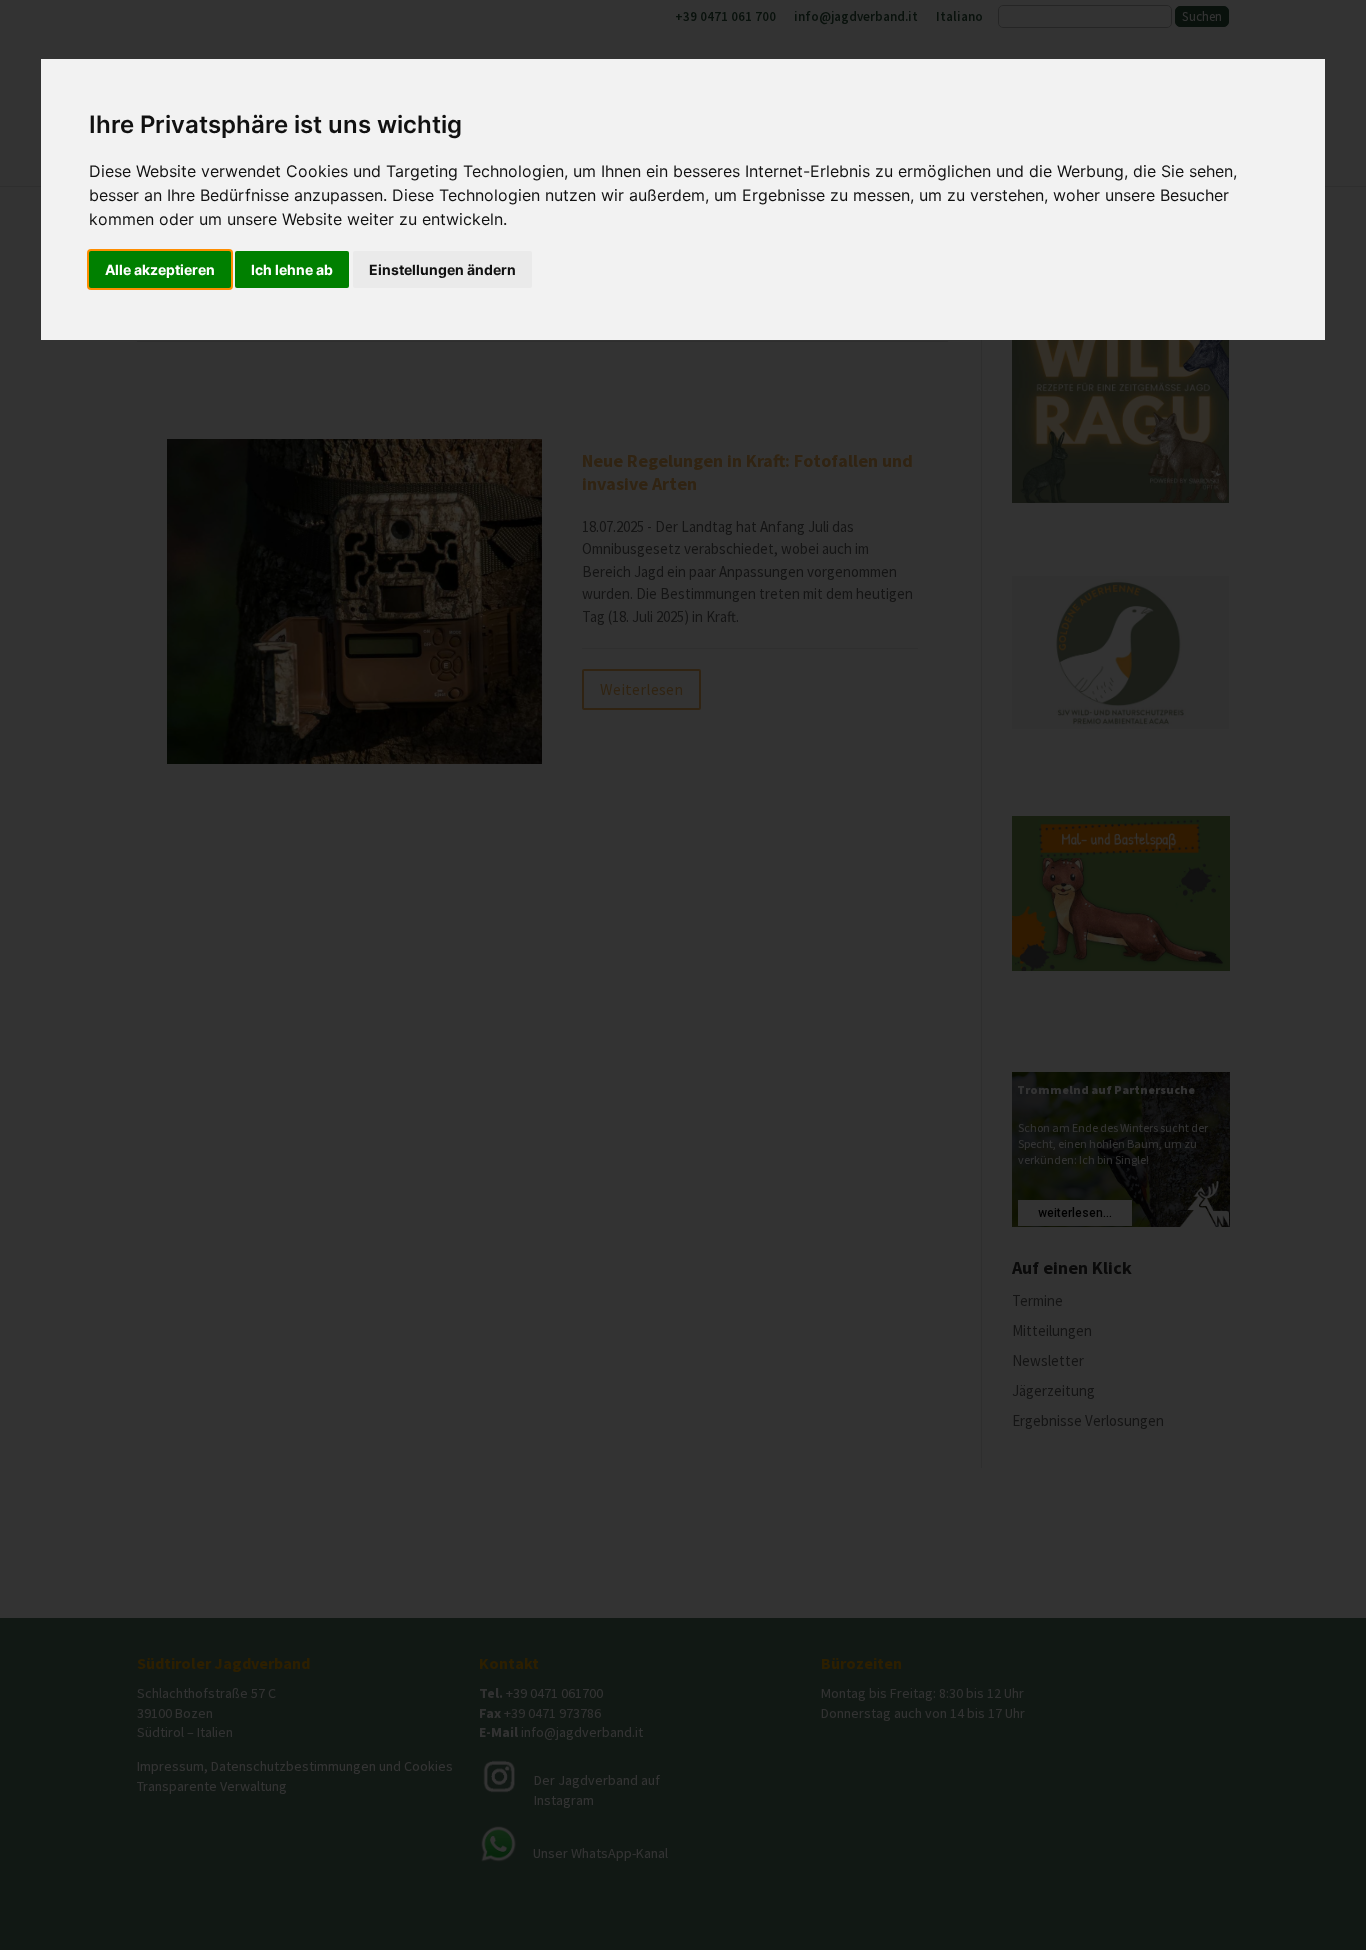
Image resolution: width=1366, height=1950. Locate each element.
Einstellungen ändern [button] (442, 269)
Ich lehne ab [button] (292, 269)
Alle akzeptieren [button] (160, 269)
